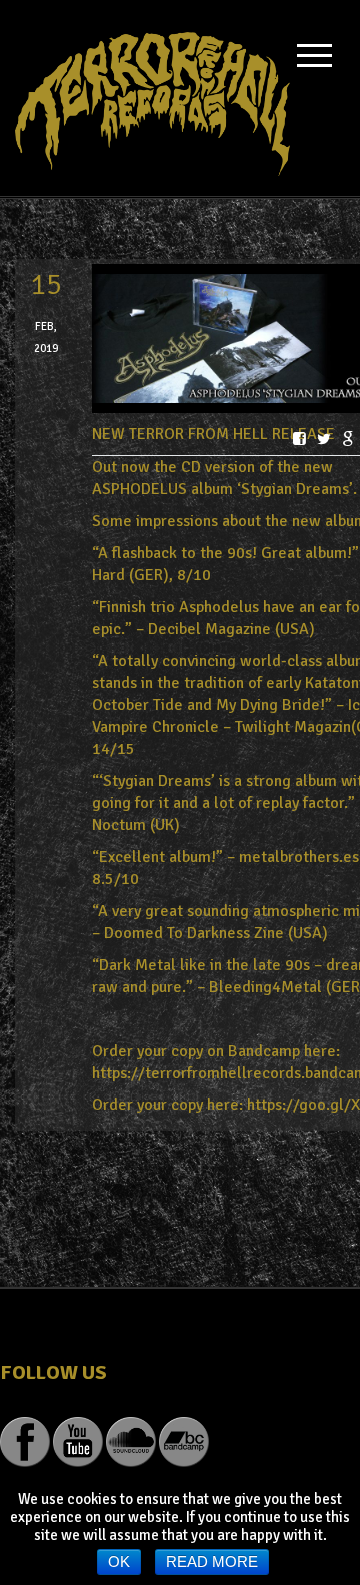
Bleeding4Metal (265, 987)
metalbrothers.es (299, 857)
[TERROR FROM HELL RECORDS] (152, 97)
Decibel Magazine (209, 629)
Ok (119, 1561)
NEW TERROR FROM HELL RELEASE (213, 434)
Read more (212, 1561)
